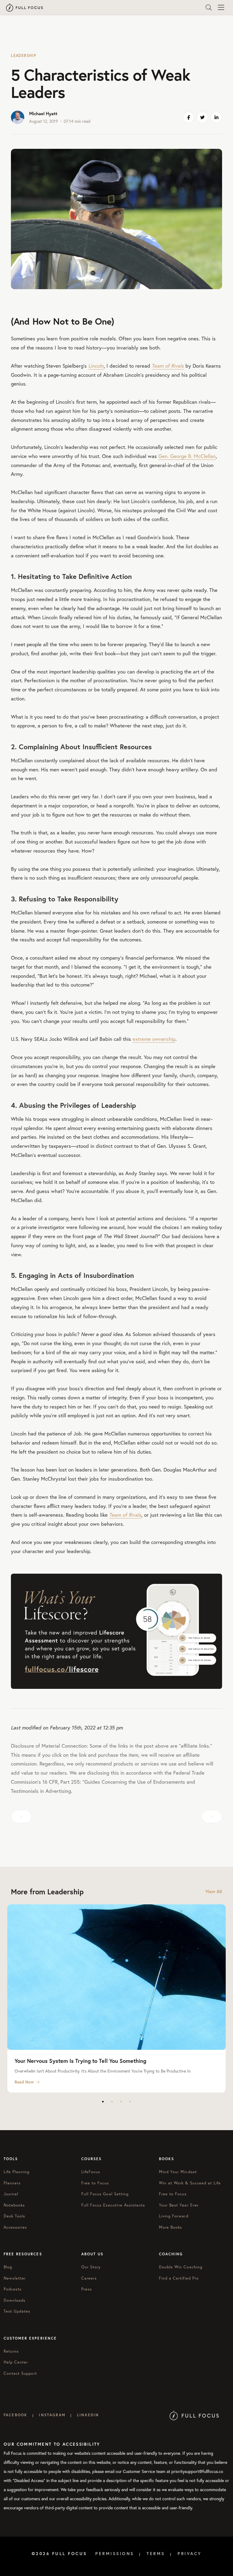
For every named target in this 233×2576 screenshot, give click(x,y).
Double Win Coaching (181, 2267)
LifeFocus (91, 2172)
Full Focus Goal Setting (105, 2194)
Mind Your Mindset (178, 2172)
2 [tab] (112, 2102)
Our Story (91, 2267)
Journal (11, 2194)
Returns (11, 2351)
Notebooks (14, 2205)
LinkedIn (88, 2415)
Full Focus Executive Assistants (113, 2205)
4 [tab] (130, 2102)
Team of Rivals (168, 366)
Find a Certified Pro (179, 2278)
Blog (8, 2267)
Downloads (15, 2300)
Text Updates (17, 2311)
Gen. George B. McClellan (187, 456)
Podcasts (13, 2289)
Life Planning (17, 2172)
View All (214, 1891)
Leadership (24, 56)
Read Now (24, 2082)
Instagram (52, 2415)
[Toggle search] (209, 8)
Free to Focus (95, 2183)
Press (87, 2289)
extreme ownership (154, 1039)
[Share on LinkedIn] (216, 117)
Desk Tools (14, 2216)
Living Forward (174, 2216)
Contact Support (20, 2373)
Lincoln (96, 366)
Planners (12, 2183)
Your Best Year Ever (179, 2205)
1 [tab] (103, 2102)
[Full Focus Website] (194, 2415)
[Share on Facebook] (188, 117)
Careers (89, 2278)
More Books (171, 2227)
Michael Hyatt (43, 114)
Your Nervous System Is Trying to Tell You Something (80, 2061)
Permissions (115, 2554)
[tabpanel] (116, 1998)
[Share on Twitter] (202, 117)
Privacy (190, 2554)
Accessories (15, 2227)
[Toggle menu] (221, 8)
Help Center (16, 2362)
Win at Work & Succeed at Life (190, 2183)
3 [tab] (121, 2102)
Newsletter (15, 2278)
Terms (156, 2554)
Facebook (15, 2415)
